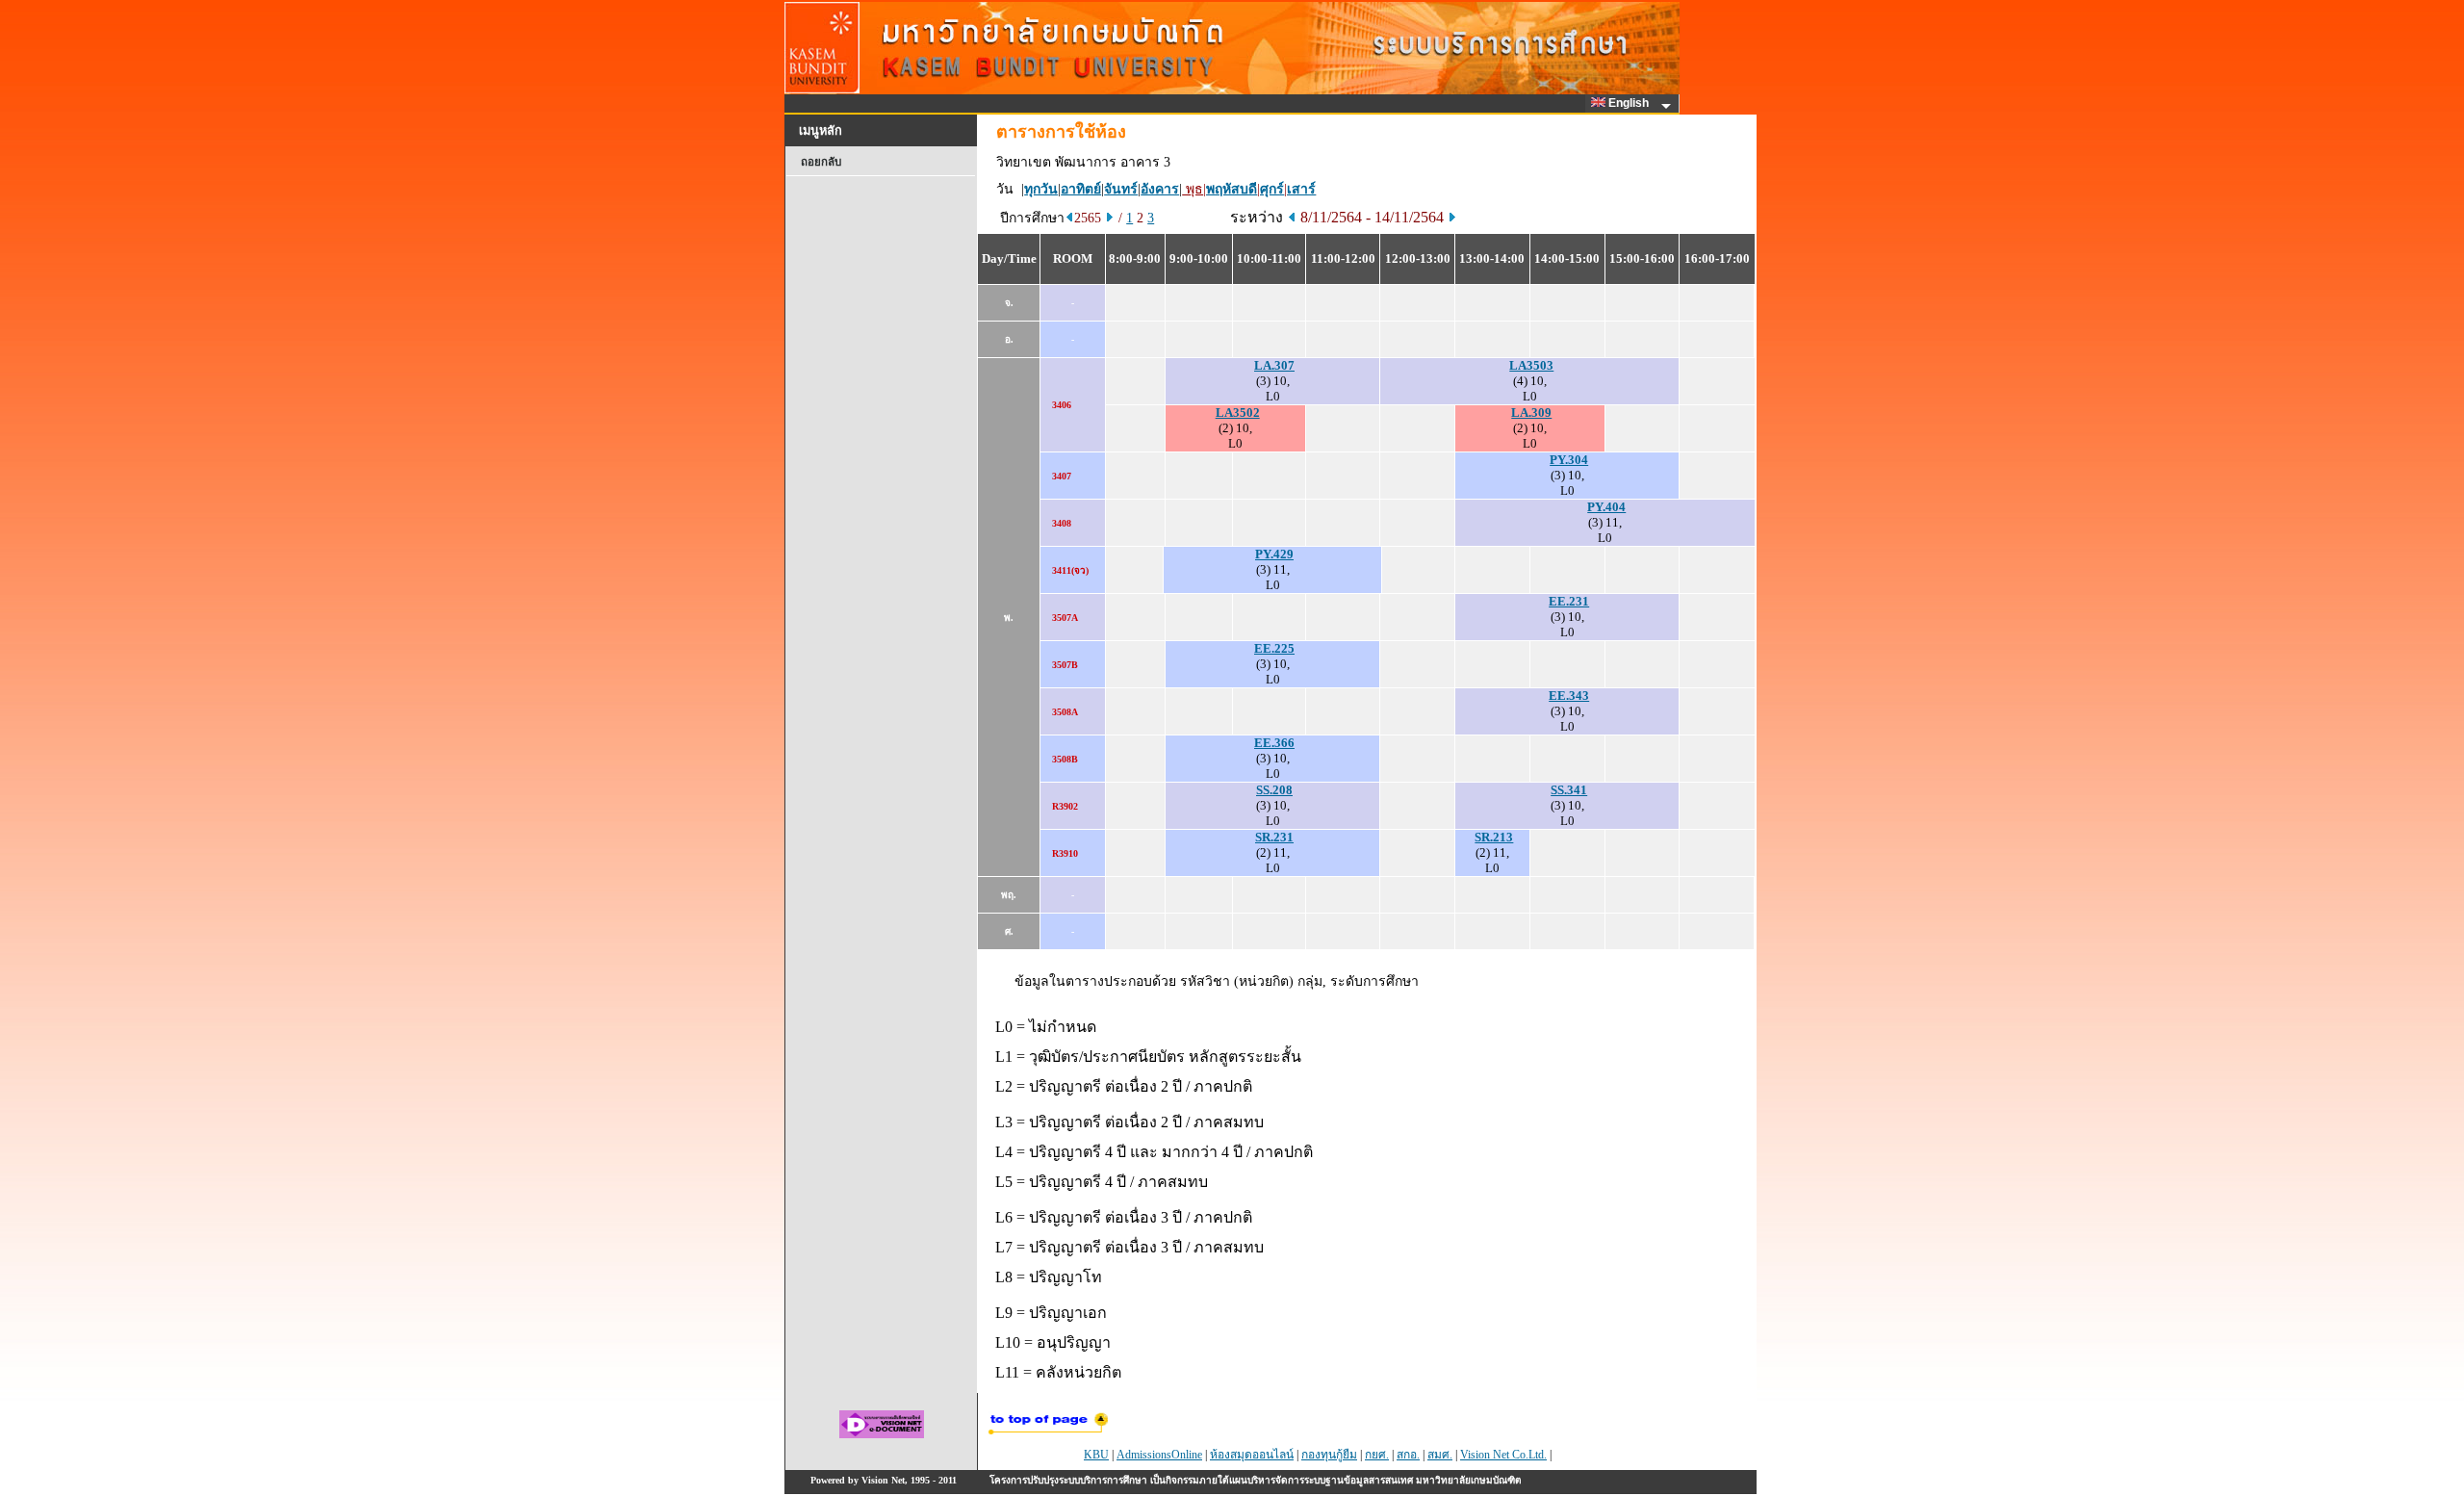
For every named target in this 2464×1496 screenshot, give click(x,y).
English (1630, 103)
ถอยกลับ (821, 162)
